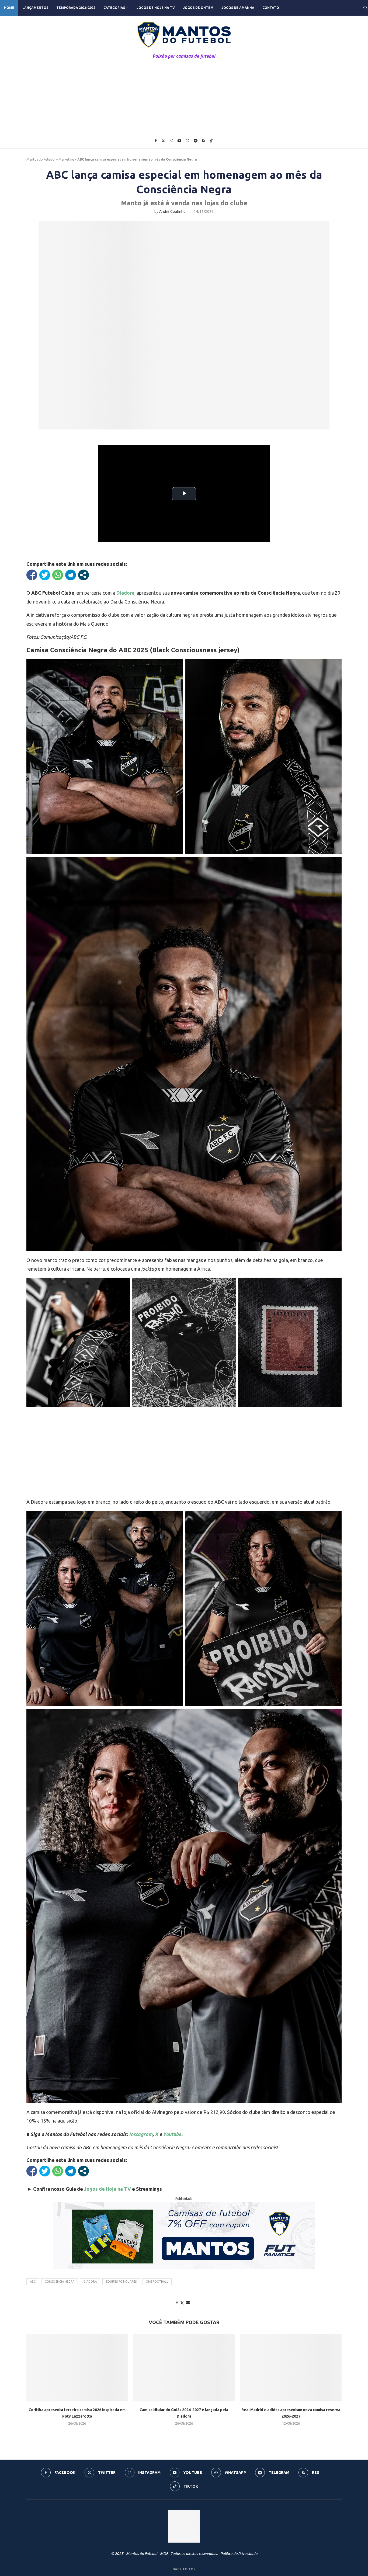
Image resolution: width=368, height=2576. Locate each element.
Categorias (114, 8)
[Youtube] (179, 141)
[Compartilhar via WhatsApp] (58, 575)
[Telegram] (196, 141)
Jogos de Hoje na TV (156, 8)
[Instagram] (171, 141)
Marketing (66, 159)
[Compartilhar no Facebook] (32, 575)
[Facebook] (156, 141)
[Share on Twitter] (182, 2303)
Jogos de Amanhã (238, 8)
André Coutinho (172, 212)
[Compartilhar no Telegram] (71, 575)
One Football (157, 2282)
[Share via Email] (188, 2303)
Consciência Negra (60, 2282)
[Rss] (204, 141)
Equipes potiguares (121, 2282)
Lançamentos (35, 8)
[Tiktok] (211, 141)
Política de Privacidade (239, 2554)
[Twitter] (163, 141)
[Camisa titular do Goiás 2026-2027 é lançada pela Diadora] (184, 2368)
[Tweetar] (45, 575)
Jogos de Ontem (198, 8)
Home (9, 8)
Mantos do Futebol (41, 159)
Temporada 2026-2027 (76, 8)
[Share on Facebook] (177, 2303)
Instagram (141, 2134)
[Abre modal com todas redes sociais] (84, 575)
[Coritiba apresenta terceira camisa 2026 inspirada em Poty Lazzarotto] (77, 2368)
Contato (271, 8)
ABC (33, 2282)
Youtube (172, 2134)
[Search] (365, 8)
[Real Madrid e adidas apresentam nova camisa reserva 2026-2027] (291, 2368)
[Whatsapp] (188, 141)
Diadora (125, 593)
